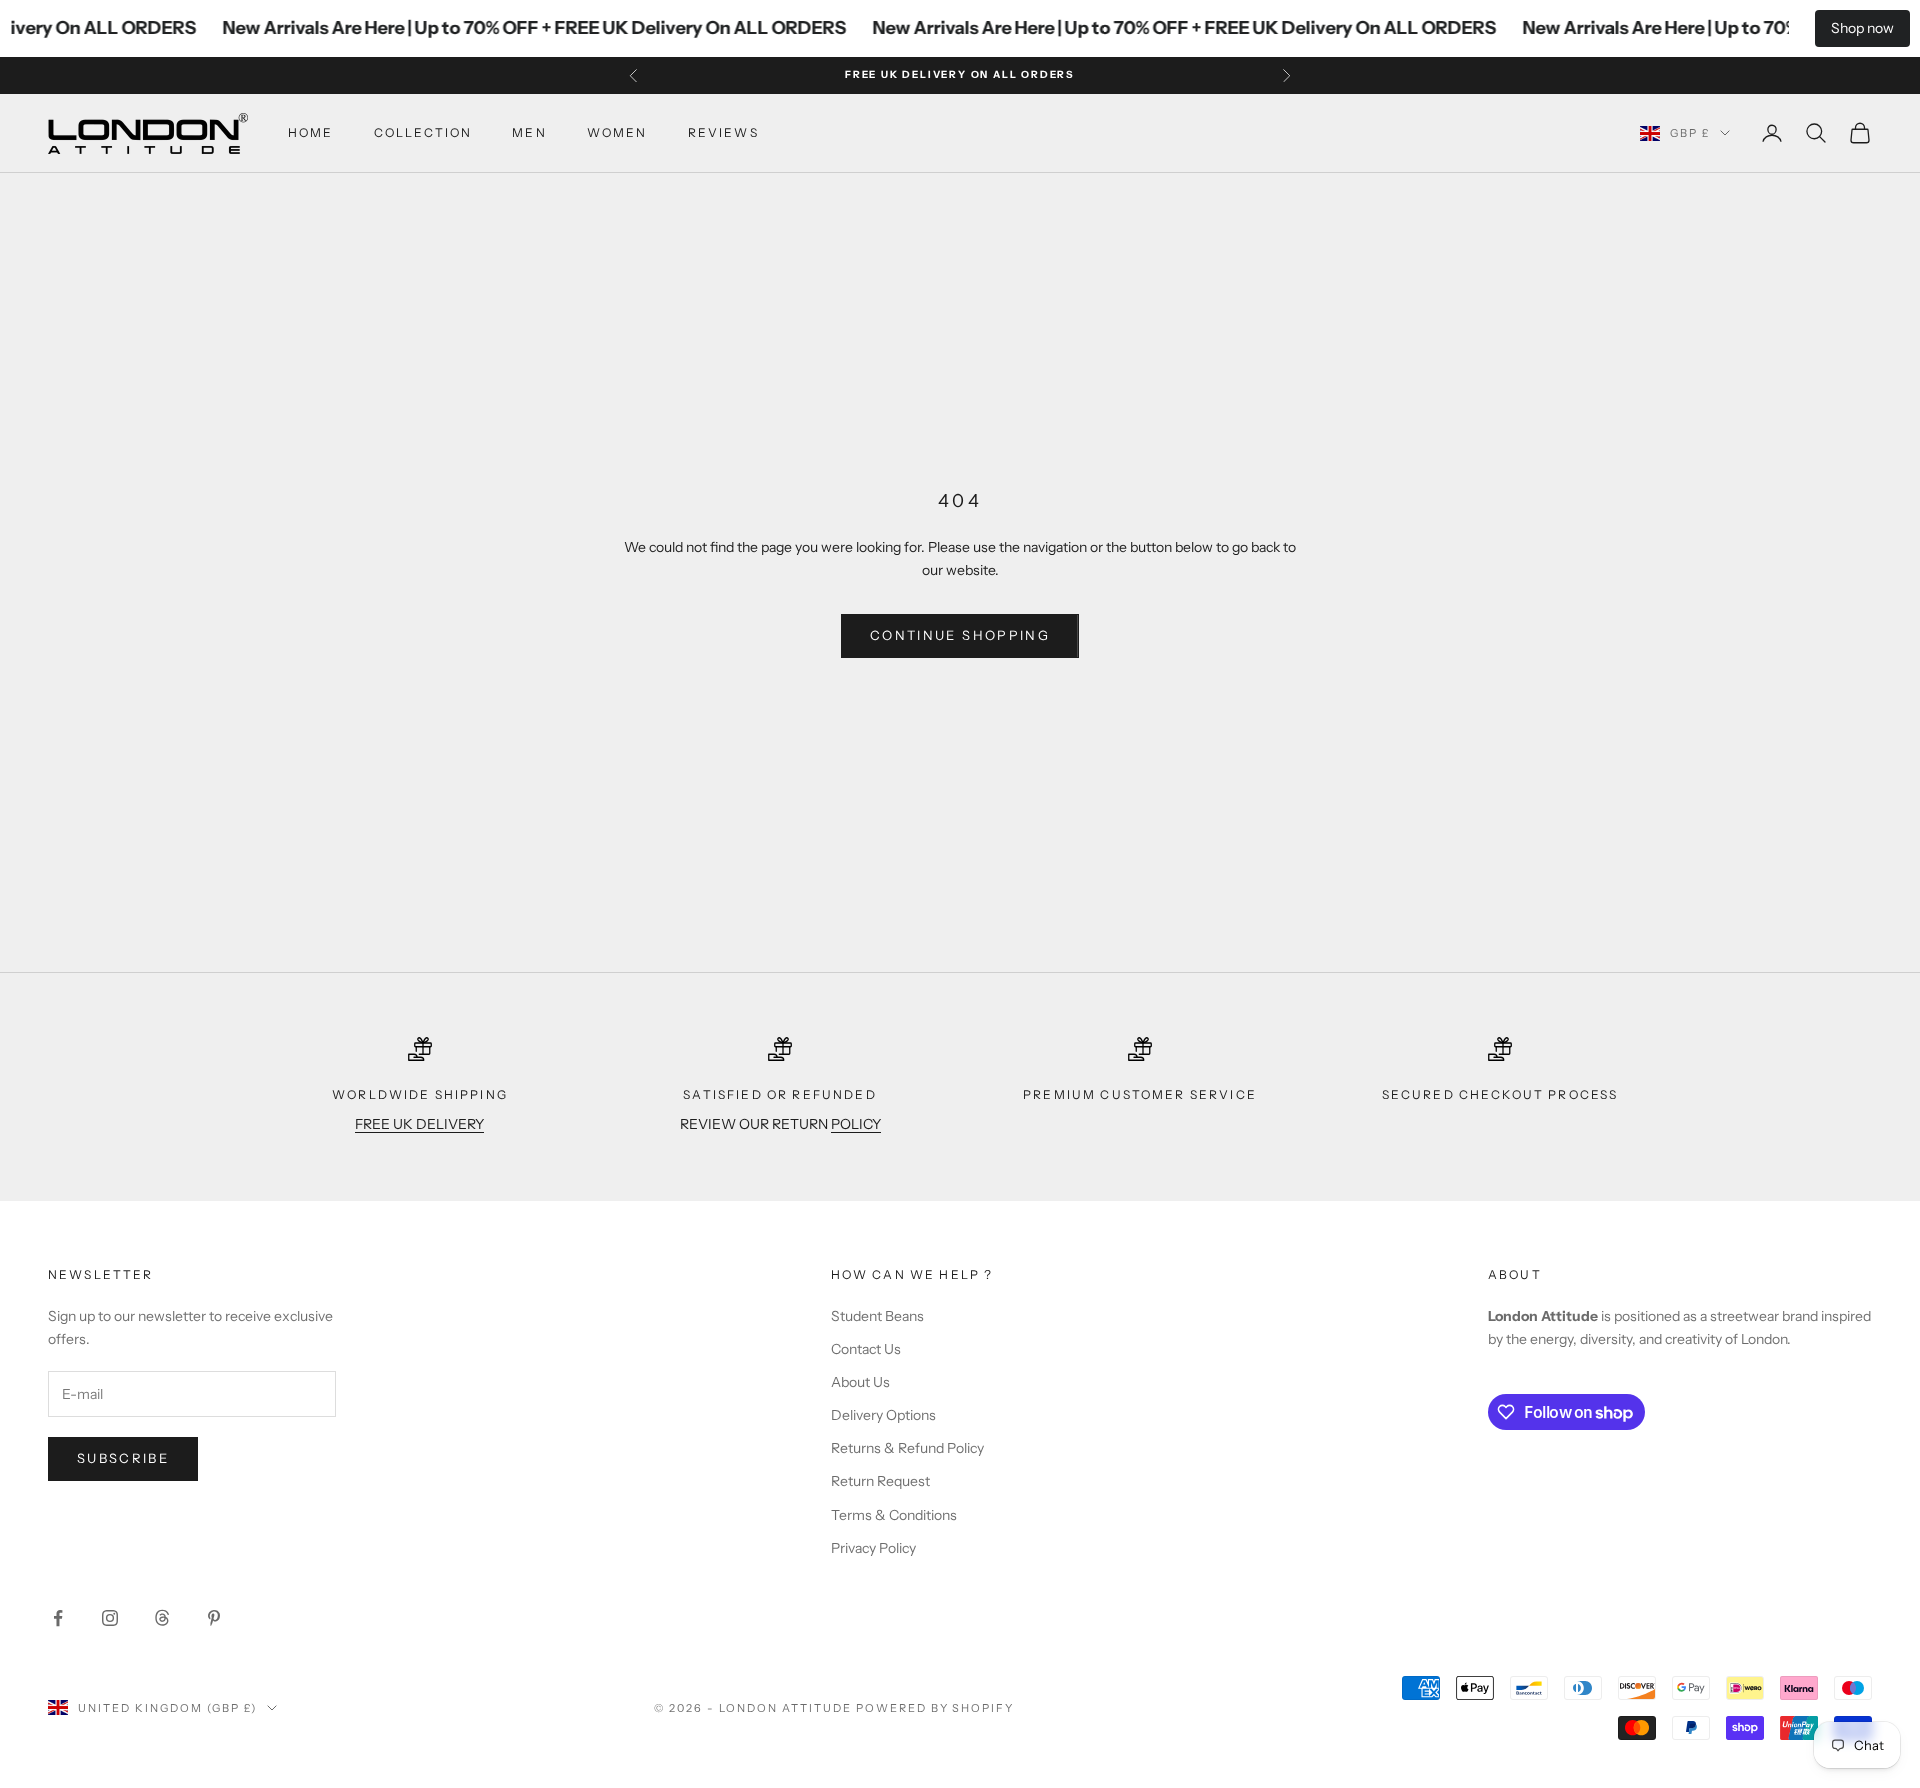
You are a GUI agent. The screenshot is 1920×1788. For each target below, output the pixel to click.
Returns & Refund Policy (907, 1448)
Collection (423, 132)
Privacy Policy (873, 1548)
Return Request (880, 1481)
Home (311, 132)
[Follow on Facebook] (58, 1618)
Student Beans (877, 1316)
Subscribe (123, 1458)
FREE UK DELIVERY (419, 1124)
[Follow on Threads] (162, 1618)
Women (617, 132)
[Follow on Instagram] (110, 1618)
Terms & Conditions (894, 1515)
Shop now (1862, 28)
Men (529, 132)
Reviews (723, 132)
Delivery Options (883, 1415)
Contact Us (866, 1349)
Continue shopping (960, 635)
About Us (860, 1382)
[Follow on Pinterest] (214, 1618)
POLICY (856, 1124)
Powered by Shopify (935, 1708)
